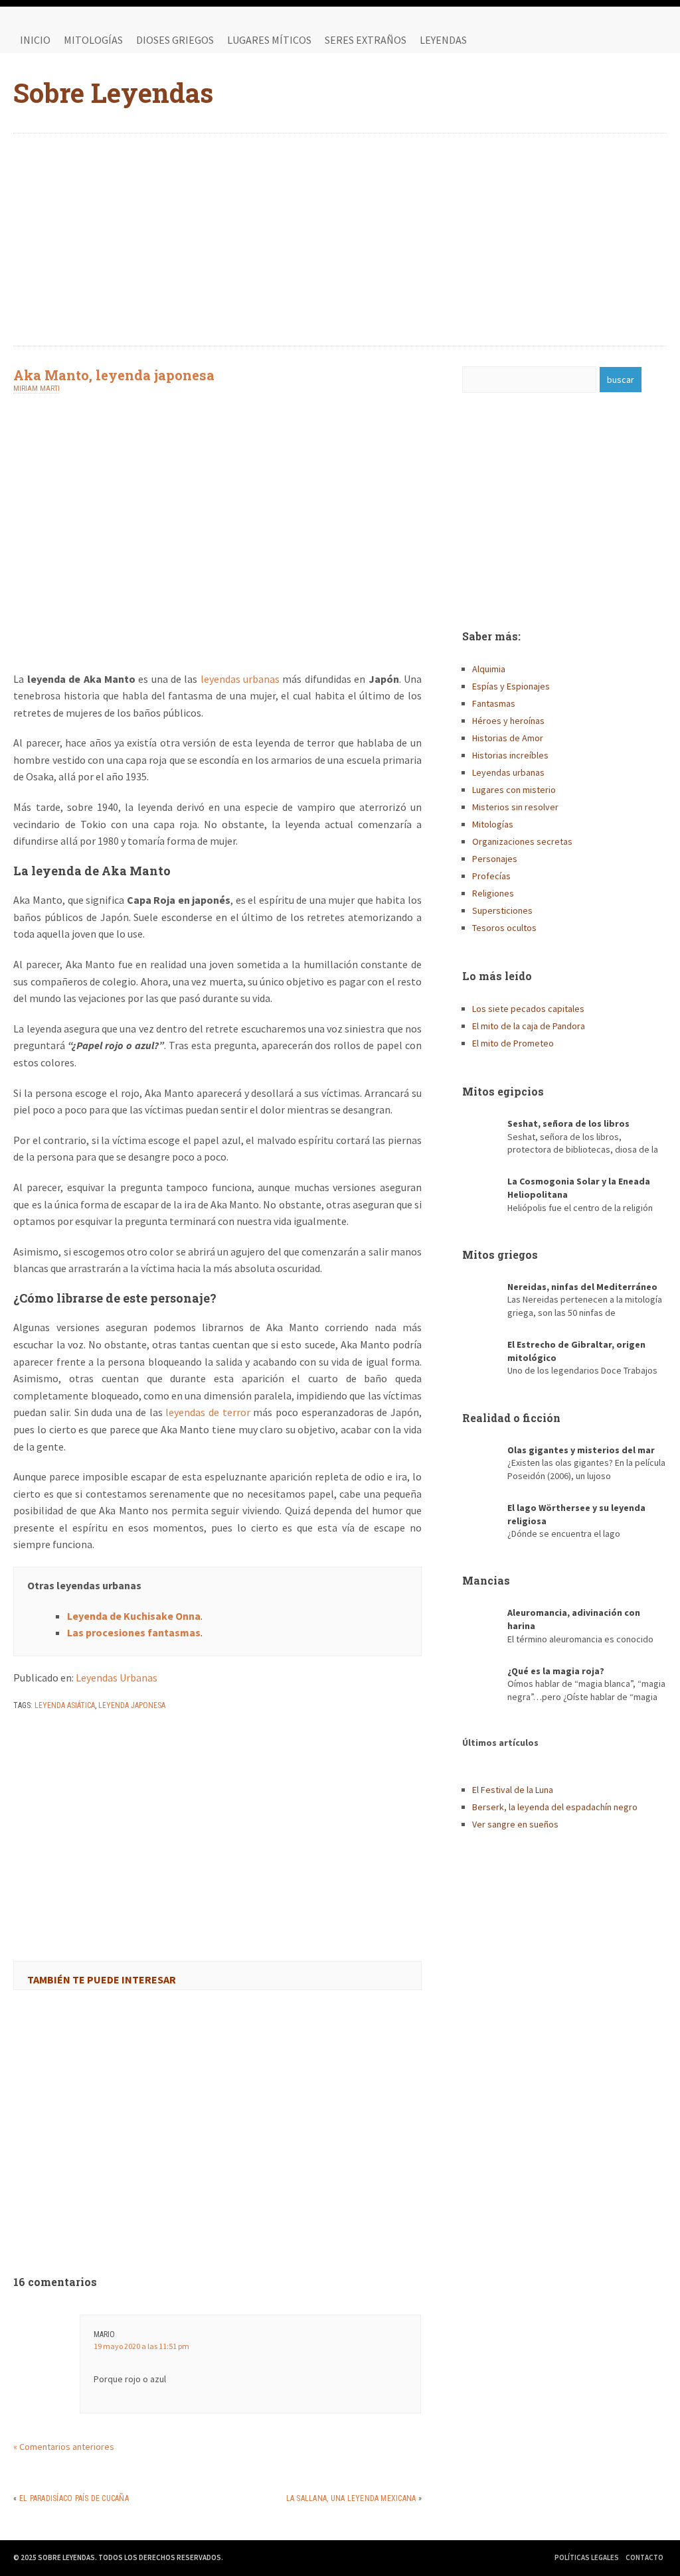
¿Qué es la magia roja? (556, 1671)
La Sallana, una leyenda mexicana (351, 2498)
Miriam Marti (37, 389)
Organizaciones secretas (522, 841)
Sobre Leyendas (113, 93)
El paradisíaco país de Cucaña (74, 2498)
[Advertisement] (340, 240)
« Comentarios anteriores (64, 2447)
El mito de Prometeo (513, 1043)
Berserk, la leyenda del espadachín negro (555, 1807)
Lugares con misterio (514, 790)
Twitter (627, 40)
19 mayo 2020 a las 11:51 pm (141, 2346)
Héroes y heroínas (508, 721)
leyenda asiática (65, 1705)
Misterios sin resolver (515, 807)
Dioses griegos (175, 40)
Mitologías (93, 40)
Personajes (495, 859)
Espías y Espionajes (511, 686)
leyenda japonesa (132, 1705)
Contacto (644, 2557)
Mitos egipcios (503, 1091)
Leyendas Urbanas (117, 1678)
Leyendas (443, 40)
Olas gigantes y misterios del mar (581, 1450)
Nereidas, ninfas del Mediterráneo (582, 1287)
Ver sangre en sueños (515, 1824)
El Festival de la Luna (513, 1790)
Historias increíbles (510, 755)
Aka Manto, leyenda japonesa (114, 375)
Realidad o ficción (511, 1418)
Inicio (35, 40)
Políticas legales (587, 2557)
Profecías (491, 876)
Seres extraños (366, 40)
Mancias (486, 1580)
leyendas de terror (208, 1412)
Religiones (493, 893)
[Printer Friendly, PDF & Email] (50, 1740)
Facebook (600, 40)
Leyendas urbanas (508, 772)
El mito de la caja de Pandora (529, 1026)
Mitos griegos (500, 1254)
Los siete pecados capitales (528, 1009)
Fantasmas (494, 703)
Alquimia (489, 669)
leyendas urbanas (240, 679)
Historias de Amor (508, 738)
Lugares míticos (269, 40)
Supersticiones (502, 910)
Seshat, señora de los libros (568, 1123)
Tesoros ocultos (504, 928)
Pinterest (653, 40)
